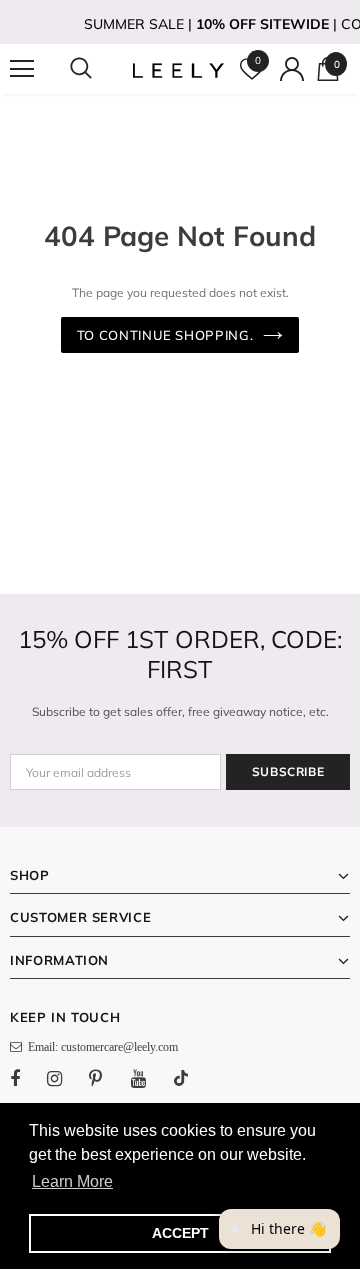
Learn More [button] (72, 1181)
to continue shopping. (165, 335)
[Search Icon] (100, 69)
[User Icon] (292, 69)
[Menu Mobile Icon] (22, 69)
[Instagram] (65, 1078)
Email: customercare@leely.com (100, 1047)
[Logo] (177, 68)
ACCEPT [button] (180, 1233)
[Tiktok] (191, 1078)
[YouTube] (149, 1078)
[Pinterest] (107, 1078)
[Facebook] (28, 1078)
